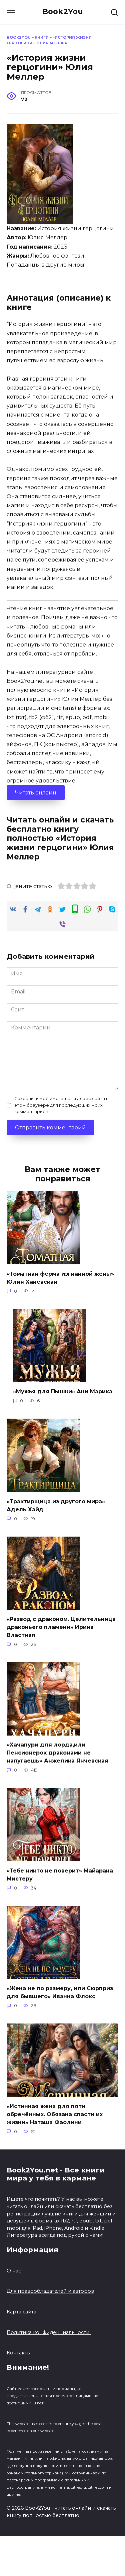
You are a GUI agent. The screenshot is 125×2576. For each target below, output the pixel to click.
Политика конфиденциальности (49, 2332)
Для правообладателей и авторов (50, 2291)
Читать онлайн (36, 793)
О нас (14, 2271)
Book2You (63, 11)
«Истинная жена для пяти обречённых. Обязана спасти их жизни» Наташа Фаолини (55, 2114)
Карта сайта (21, 2312)
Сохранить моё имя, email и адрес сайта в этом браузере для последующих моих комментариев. (61, 1105)
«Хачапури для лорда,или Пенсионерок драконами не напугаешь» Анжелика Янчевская (57, 1753)
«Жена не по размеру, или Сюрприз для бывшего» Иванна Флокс (60, 1992)
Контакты (19, 2353)
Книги (42, 37)
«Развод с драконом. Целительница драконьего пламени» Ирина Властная (61, 1627)
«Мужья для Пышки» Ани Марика (63, 1391)
